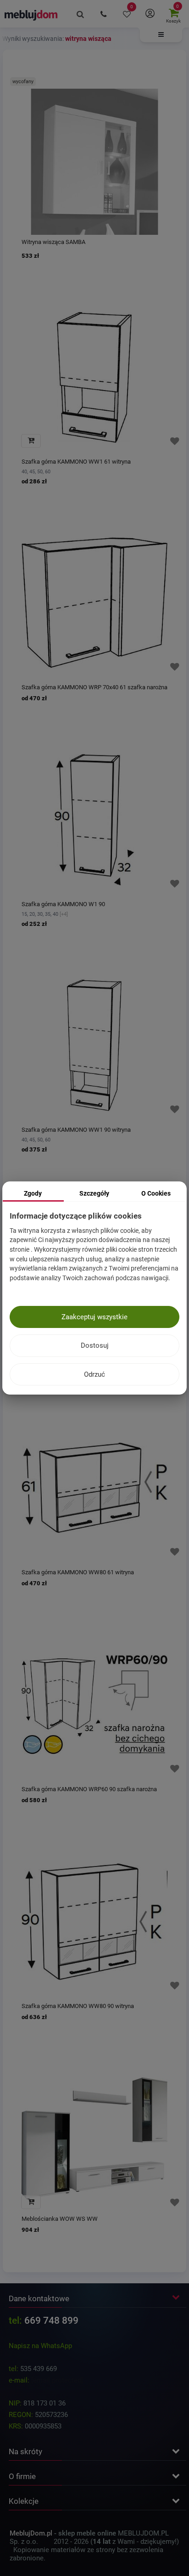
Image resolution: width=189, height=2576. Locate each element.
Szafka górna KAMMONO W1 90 (63, 904)
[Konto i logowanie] (150, 14)
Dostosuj (95, 1345)
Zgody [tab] (33, 1193)
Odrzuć (94, 1374)
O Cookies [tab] (156, 1193)
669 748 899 (51, 2321)
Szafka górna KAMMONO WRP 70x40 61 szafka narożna (94, 687)
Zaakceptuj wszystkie (94, 1317)
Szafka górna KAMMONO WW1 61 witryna (76, 462)
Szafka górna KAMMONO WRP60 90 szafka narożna (89, 1789)
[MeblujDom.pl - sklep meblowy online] (31, 15)
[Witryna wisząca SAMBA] (94, 162)
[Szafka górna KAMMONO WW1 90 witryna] (94, 1045)
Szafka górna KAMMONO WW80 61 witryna (78, 1572)
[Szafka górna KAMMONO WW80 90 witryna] (94, 1922)
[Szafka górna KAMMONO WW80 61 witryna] (94, 1488)
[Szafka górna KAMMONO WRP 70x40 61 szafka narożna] (94, 603)
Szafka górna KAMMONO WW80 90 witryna (78, 2006)
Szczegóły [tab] (94, 1193)
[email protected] (57, 2380)
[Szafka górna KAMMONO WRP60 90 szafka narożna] (94, 1705)
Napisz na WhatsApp (40, 2346)
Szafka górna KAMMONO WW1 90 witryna (76, 1130)
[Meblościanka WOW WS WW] (94, 2139)
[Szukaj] (80, 14)
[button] (161, 35)
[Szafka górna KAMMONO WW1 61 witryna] (94, 377)
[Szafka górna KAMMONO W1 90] (94, 820)
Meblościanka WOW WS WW (60, 2219)
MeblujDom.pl (31, 2533)
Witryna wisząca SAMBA (53, 242)
